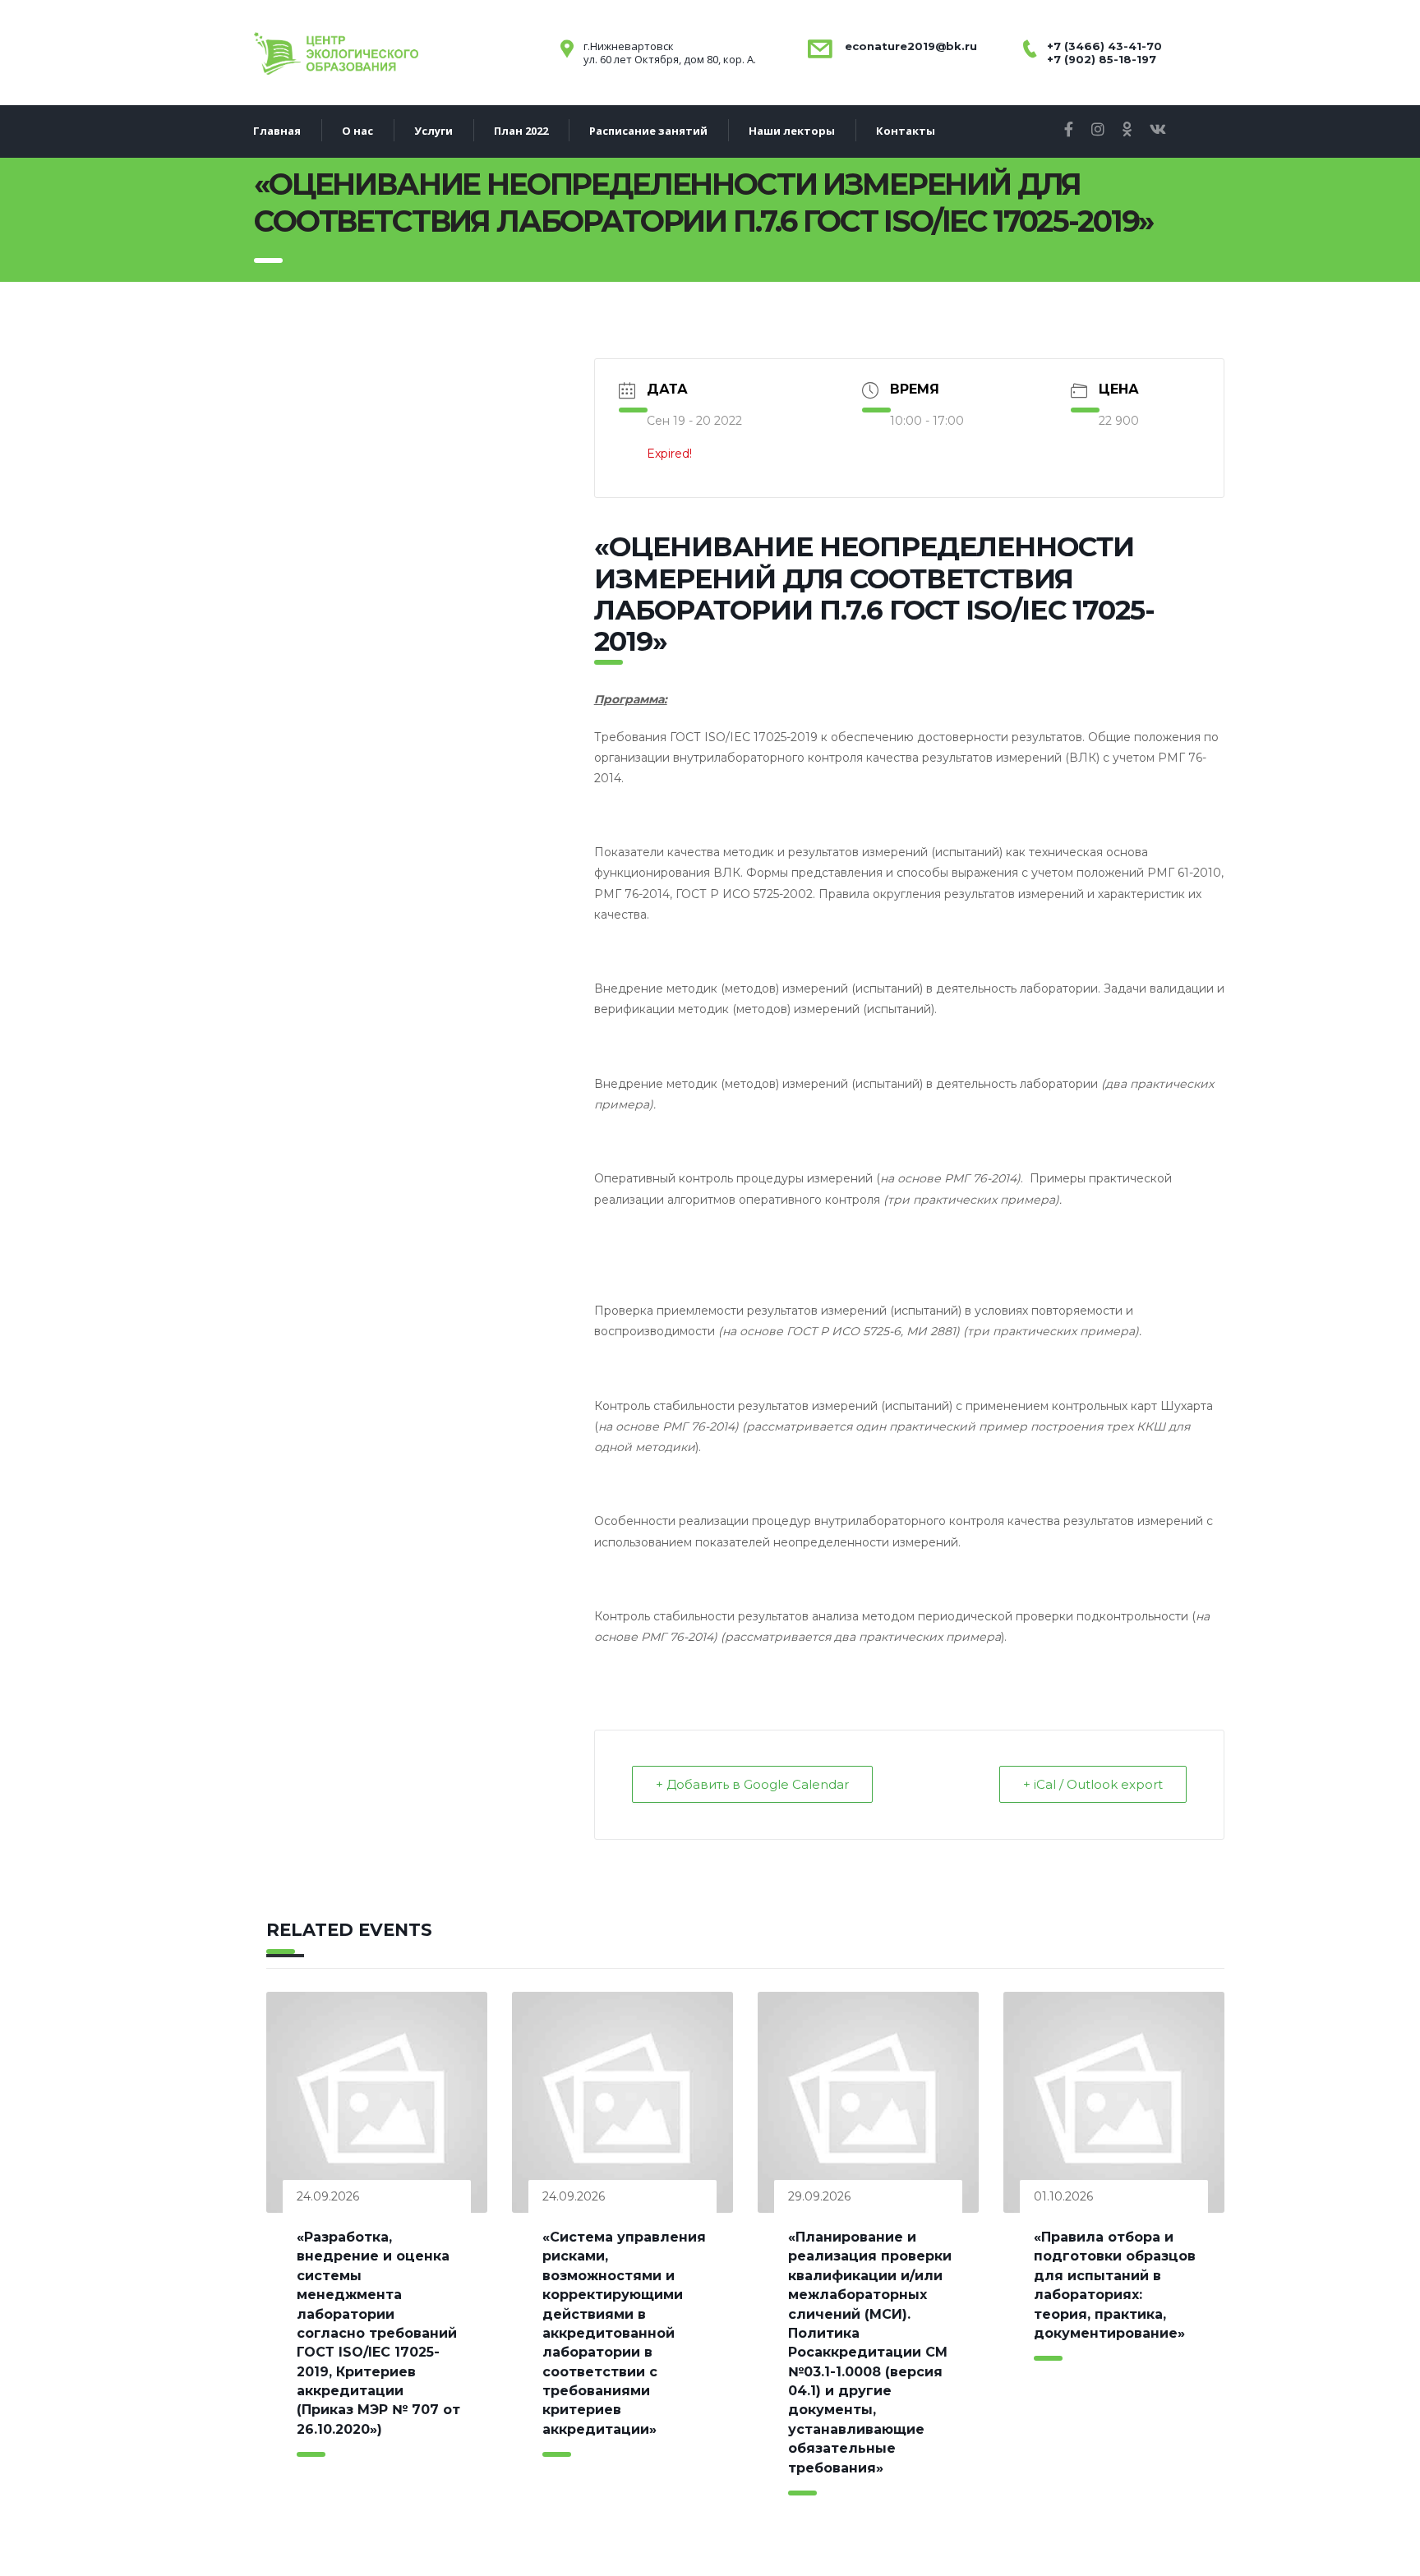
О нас (357, 131)
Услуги (433, 131)
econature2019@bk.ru (909, 46)
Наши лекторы (792, 131)
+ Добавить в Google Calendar (752, 1784)
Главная (277, 131)
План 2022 (521, 131)
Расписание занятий (648, 131)
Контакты (906, 131)
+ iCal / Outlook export (1093, 1784)
